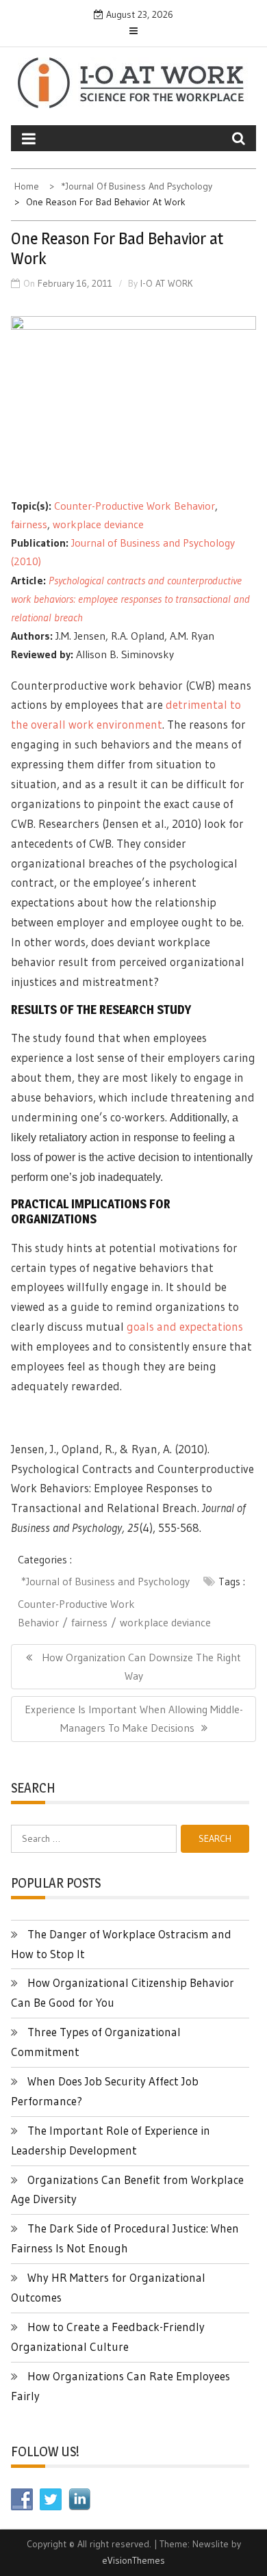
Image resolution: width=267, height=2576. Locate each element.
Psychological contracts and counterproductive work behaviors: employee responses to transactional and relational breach (130, 599)
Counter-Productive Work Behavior (135, 506)
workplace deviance (98, 524)
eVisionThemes (133, 2560)
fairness (29, 524)
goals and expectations (185, 1326)
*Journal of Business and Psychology (105, 1581)
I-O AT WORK (167, 283)
